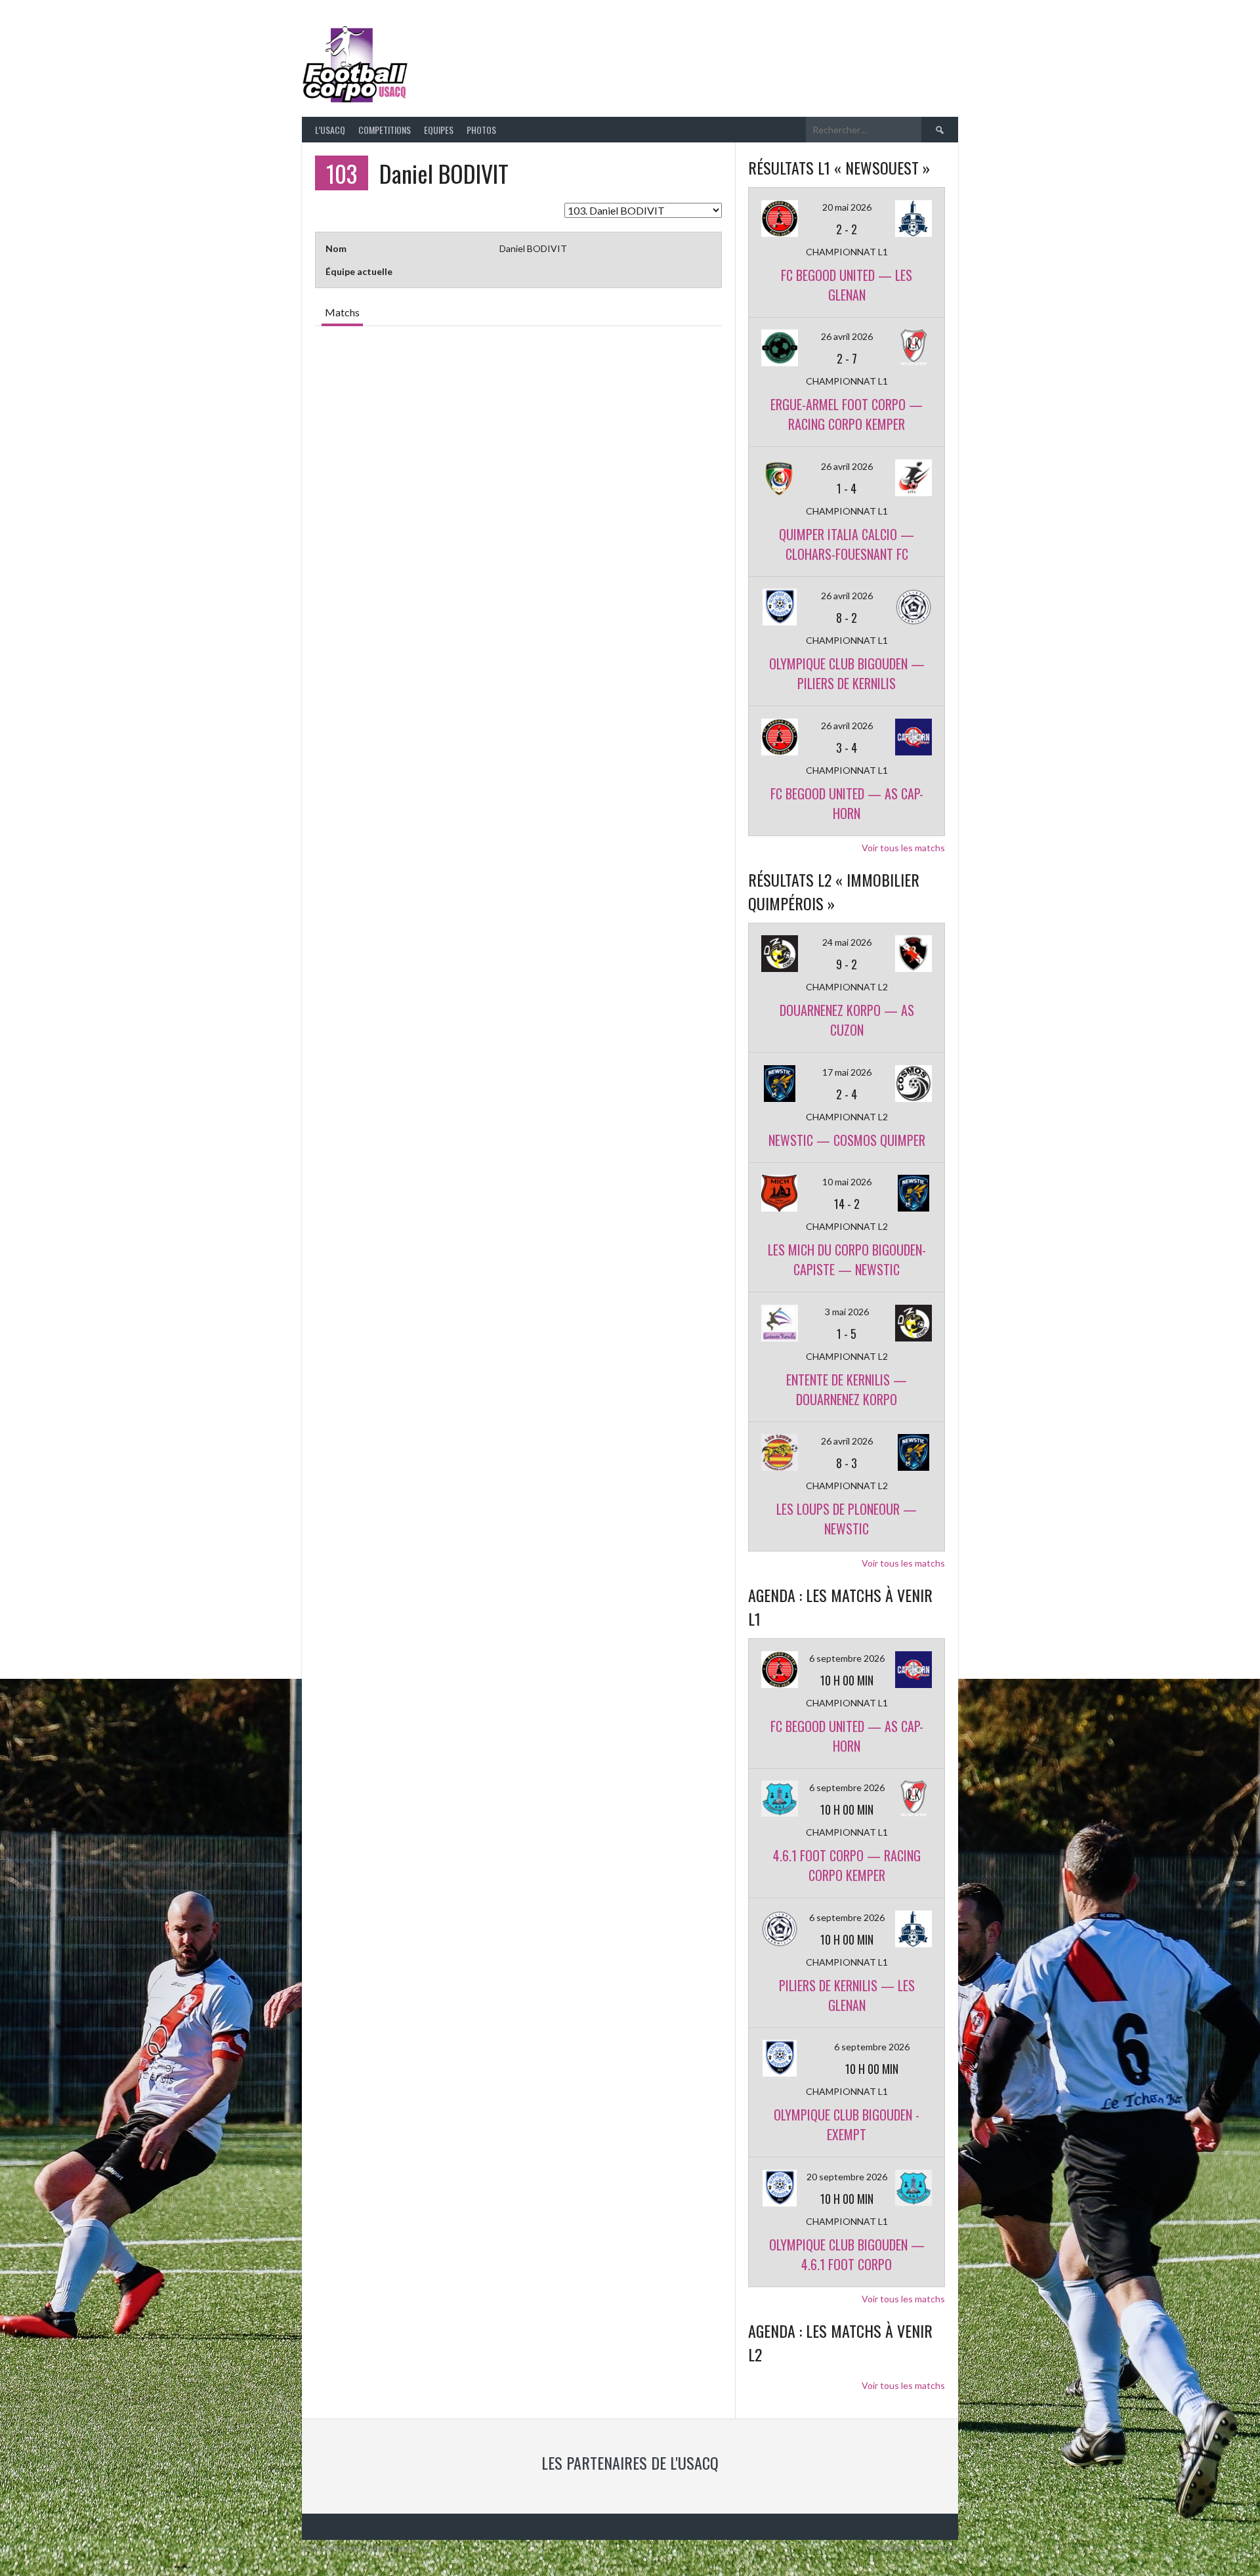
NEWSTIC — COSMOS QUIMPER (847, 1140)
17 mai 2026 (847, 1072)
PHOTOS (481, 130)
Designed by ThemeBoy (914, 2548)
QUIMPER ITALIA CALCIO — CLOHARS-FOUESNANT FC (847, 544)
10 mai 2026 (847, 1182)
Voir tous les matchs (903, 848)
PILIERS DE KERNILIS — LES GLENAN (847, 1995)
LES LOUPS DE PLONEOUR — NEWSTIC (847, 1519)
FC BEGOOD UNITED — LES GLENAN (847, 285)
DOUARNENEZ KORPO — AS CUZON (847, 1020)
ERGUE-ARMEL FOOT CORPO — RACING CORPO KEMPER (847, 414)
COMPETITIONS (385, 130)
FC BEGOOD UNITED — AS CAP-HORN (847, 803)
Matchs (342, 312)
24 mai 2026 (847, 942)
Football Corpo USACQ (577, 56)
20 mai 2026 (847, 207)
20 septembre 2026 (847, 2177)
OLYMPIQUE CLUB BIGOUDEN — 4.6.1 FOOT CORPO (847, 2254)
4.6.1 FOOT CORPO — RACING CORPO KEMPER (847, 1865)
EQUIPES (439, 130)
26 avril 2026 (847, 336)
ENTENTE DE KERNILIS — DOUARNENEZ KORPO (847, 1389)
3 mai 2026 (847, 1312)
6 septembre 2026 (847, 1658)
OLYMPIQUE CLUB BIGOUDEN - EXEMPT (847, 2124)
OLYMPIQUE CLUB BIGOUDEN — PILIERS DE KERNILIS (847, 673)
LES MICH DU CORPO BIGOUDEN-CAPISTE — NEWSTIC (847, 1259)
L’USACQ (330, 130)
